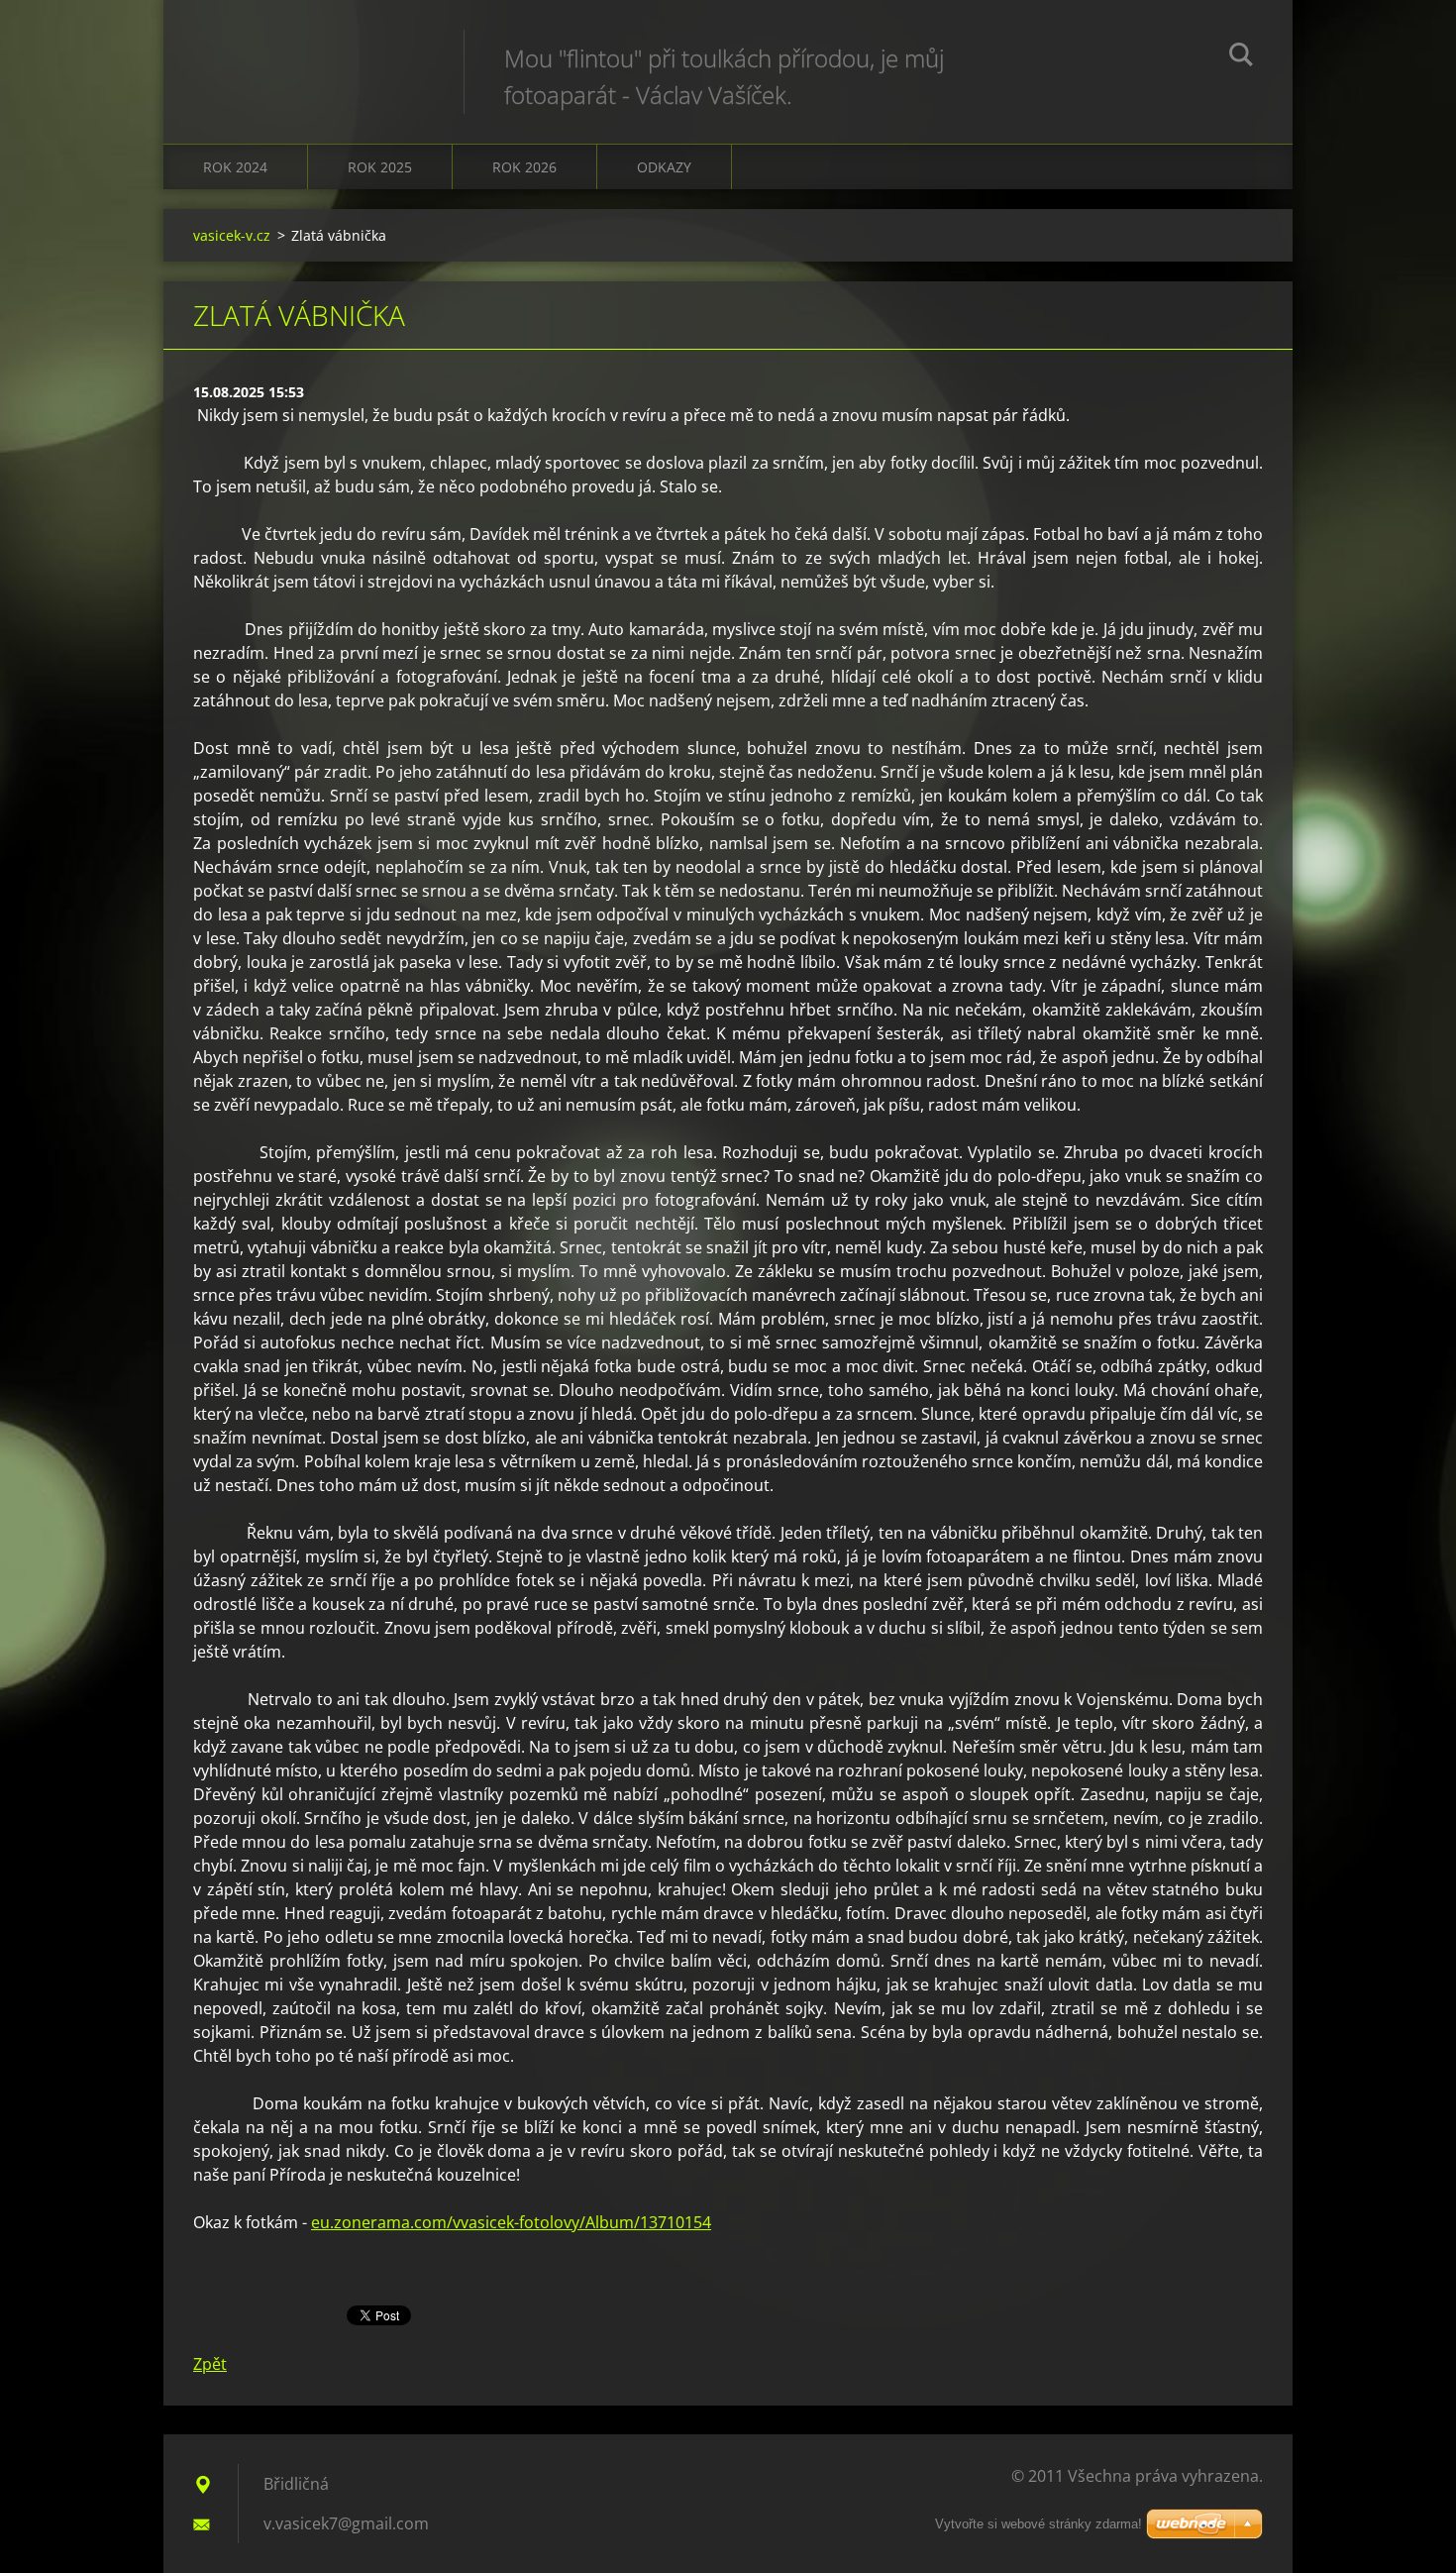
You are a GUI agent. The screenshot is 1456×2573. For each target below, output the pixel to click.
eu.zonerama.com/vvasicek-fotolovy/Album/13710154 (511, 2222)
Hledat (1241, 57)
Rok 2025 (380, 167)
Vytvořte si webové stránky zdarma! (1039, 2524)
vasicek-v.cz (232, 235)
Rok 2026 (524, 167)
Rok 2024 (235, 167)
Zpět (210, 2364)
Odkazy (664, 167)
